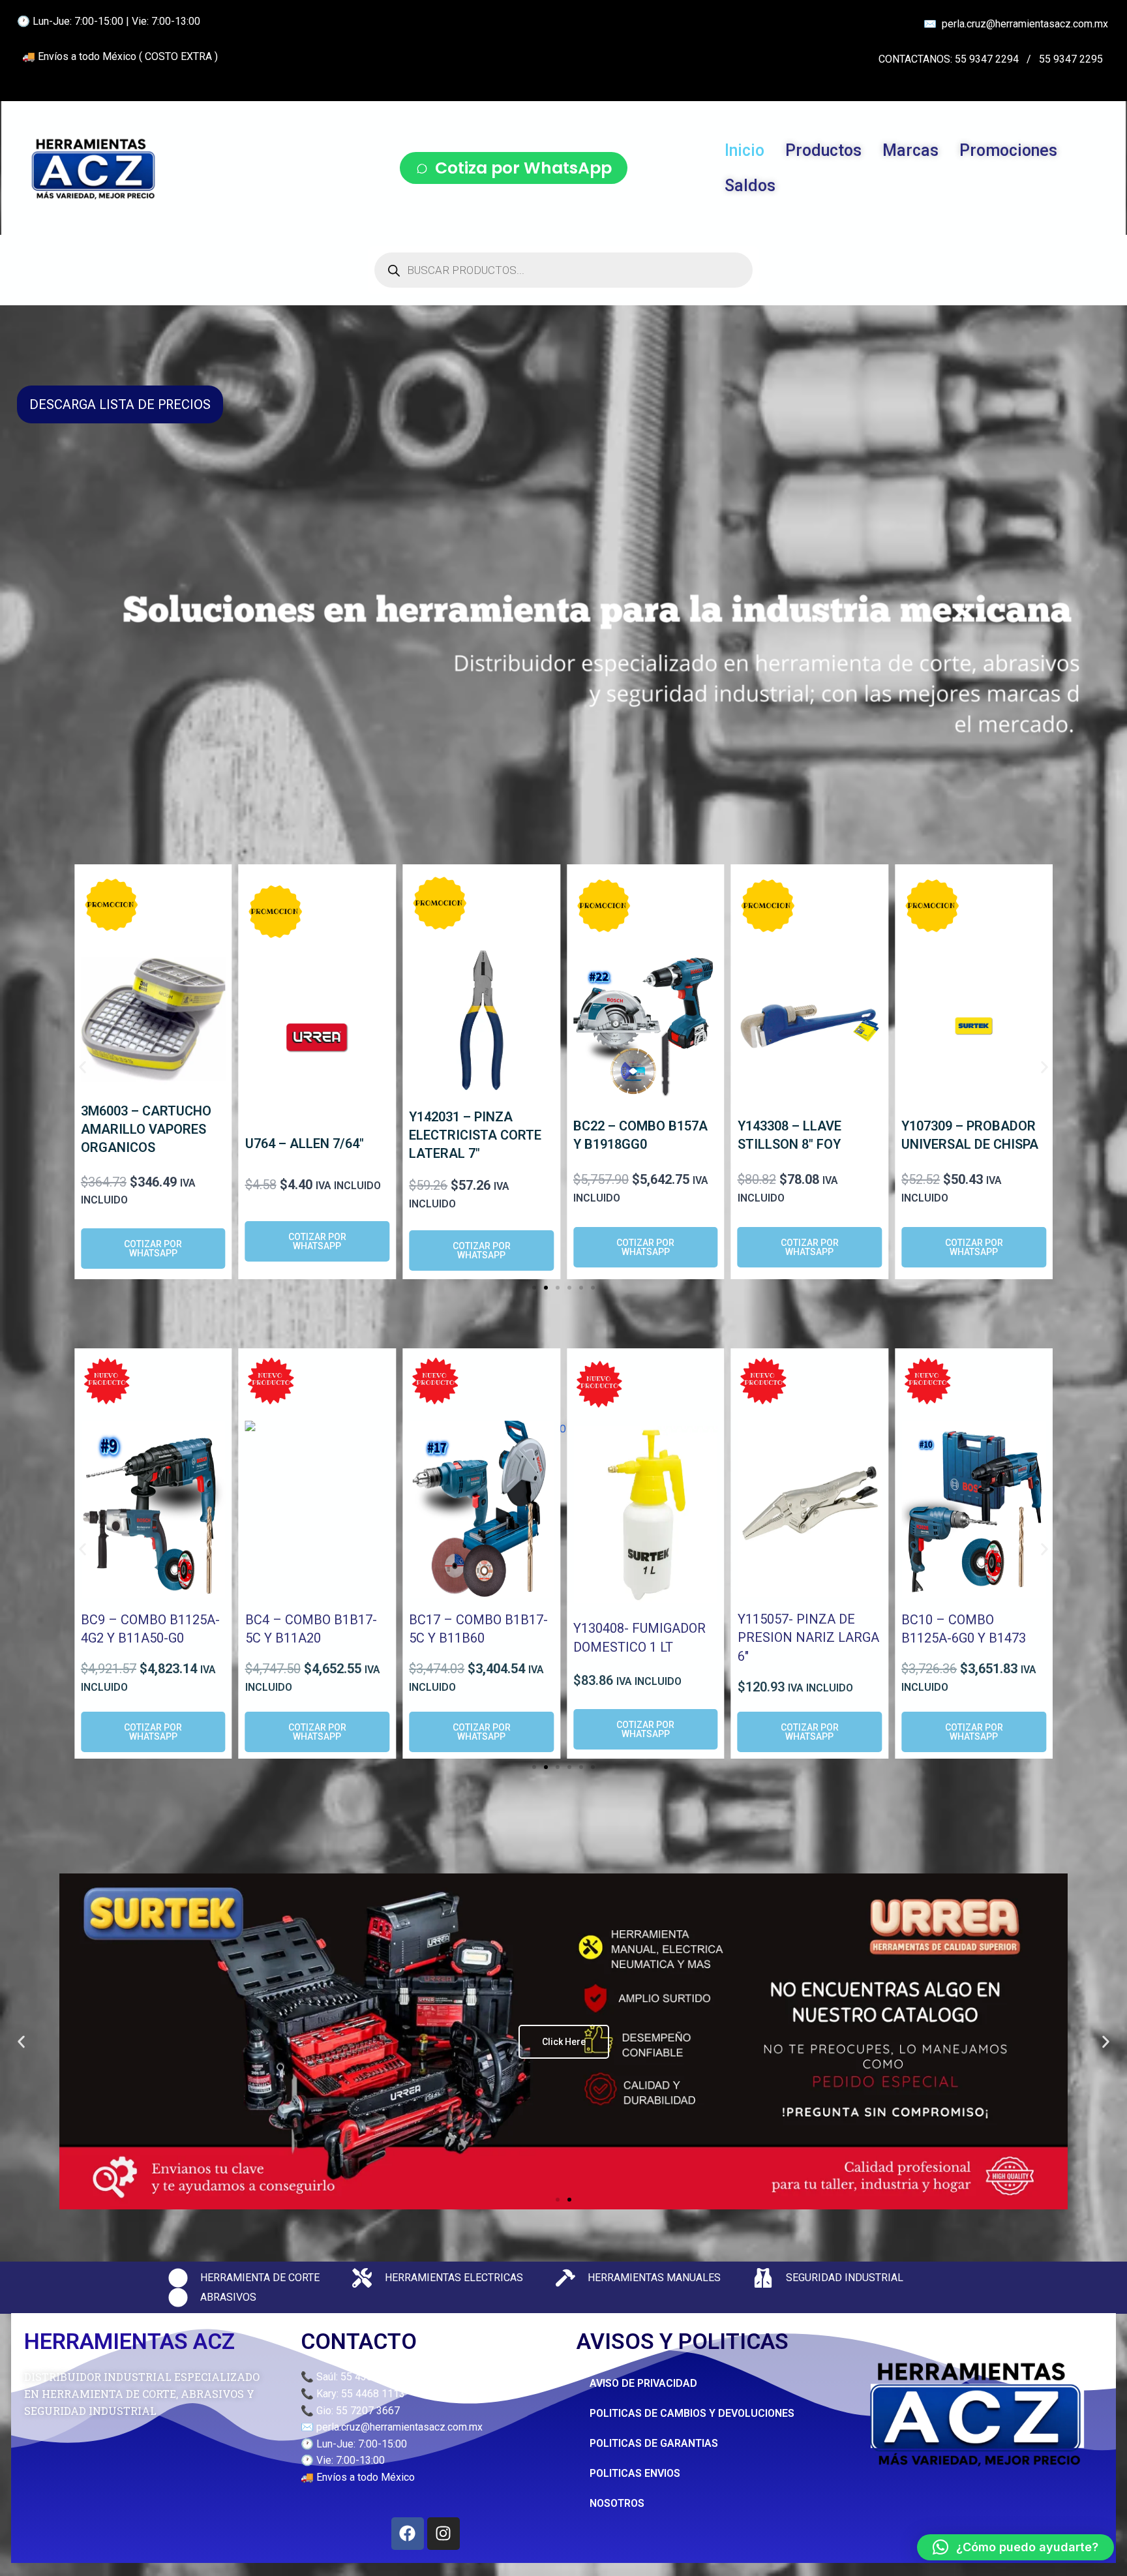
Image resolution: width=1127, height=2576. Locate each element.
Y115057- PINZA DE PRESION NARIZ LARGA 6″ (808, 1638)
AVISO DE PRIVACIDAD (643, 2383)
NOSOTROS (617, 2503)
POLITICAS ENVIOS (635, 2473)
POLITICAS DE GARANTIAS (654, 2443)
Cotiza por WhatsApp (523, 168)
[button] (83, 1068)
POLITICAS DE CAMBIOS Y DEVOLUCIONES (692, 2413)
